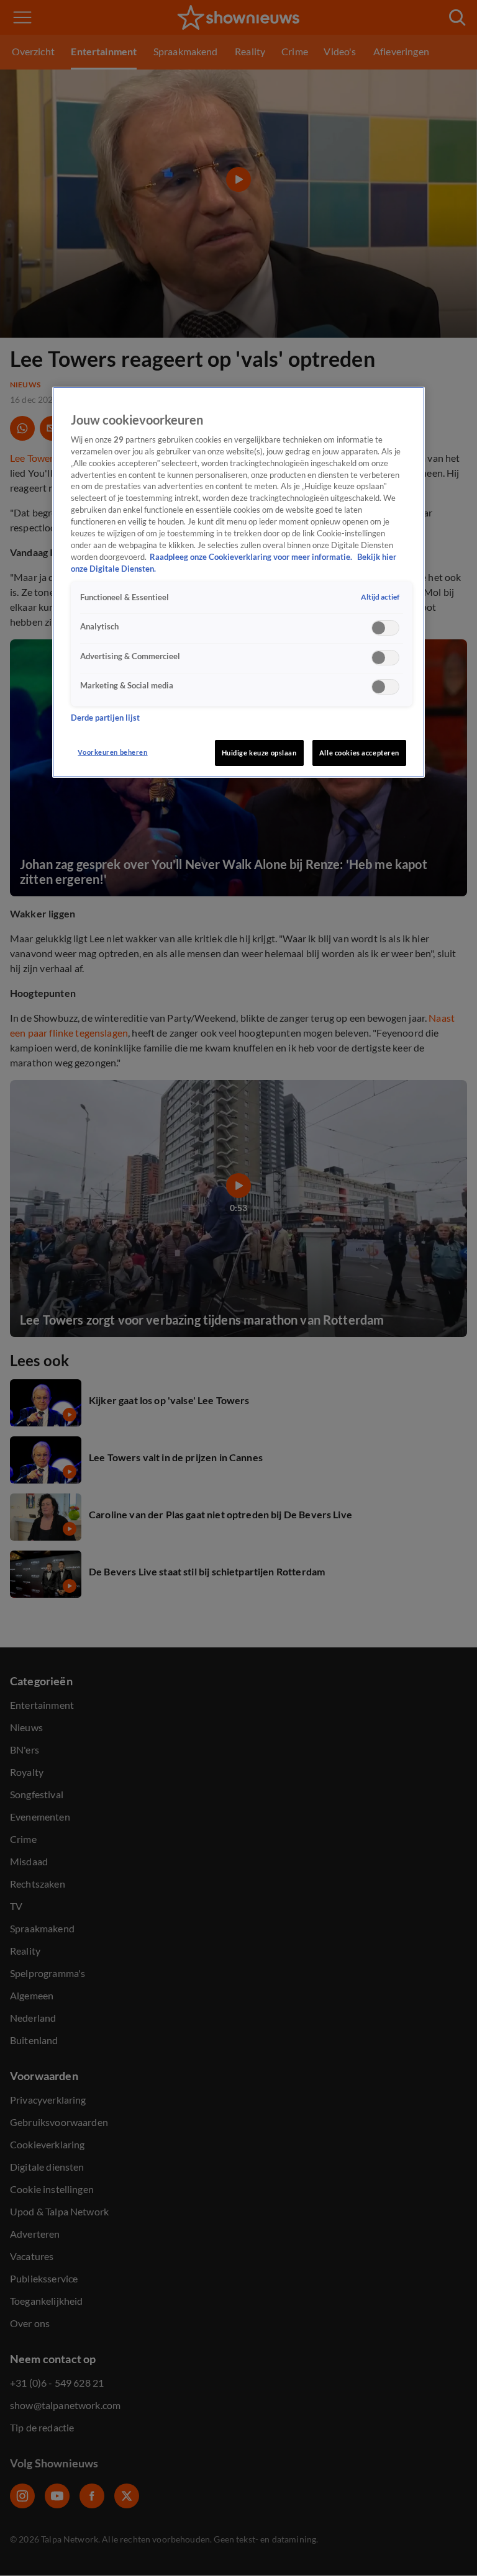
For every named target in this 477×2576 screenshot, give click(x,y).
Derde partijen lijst (105, 718)
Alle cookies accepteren (359, 753)
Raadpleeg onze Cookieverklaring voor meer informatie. (252, 557)
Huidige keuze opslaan (259, 753)
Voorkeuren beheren (112, 752)
